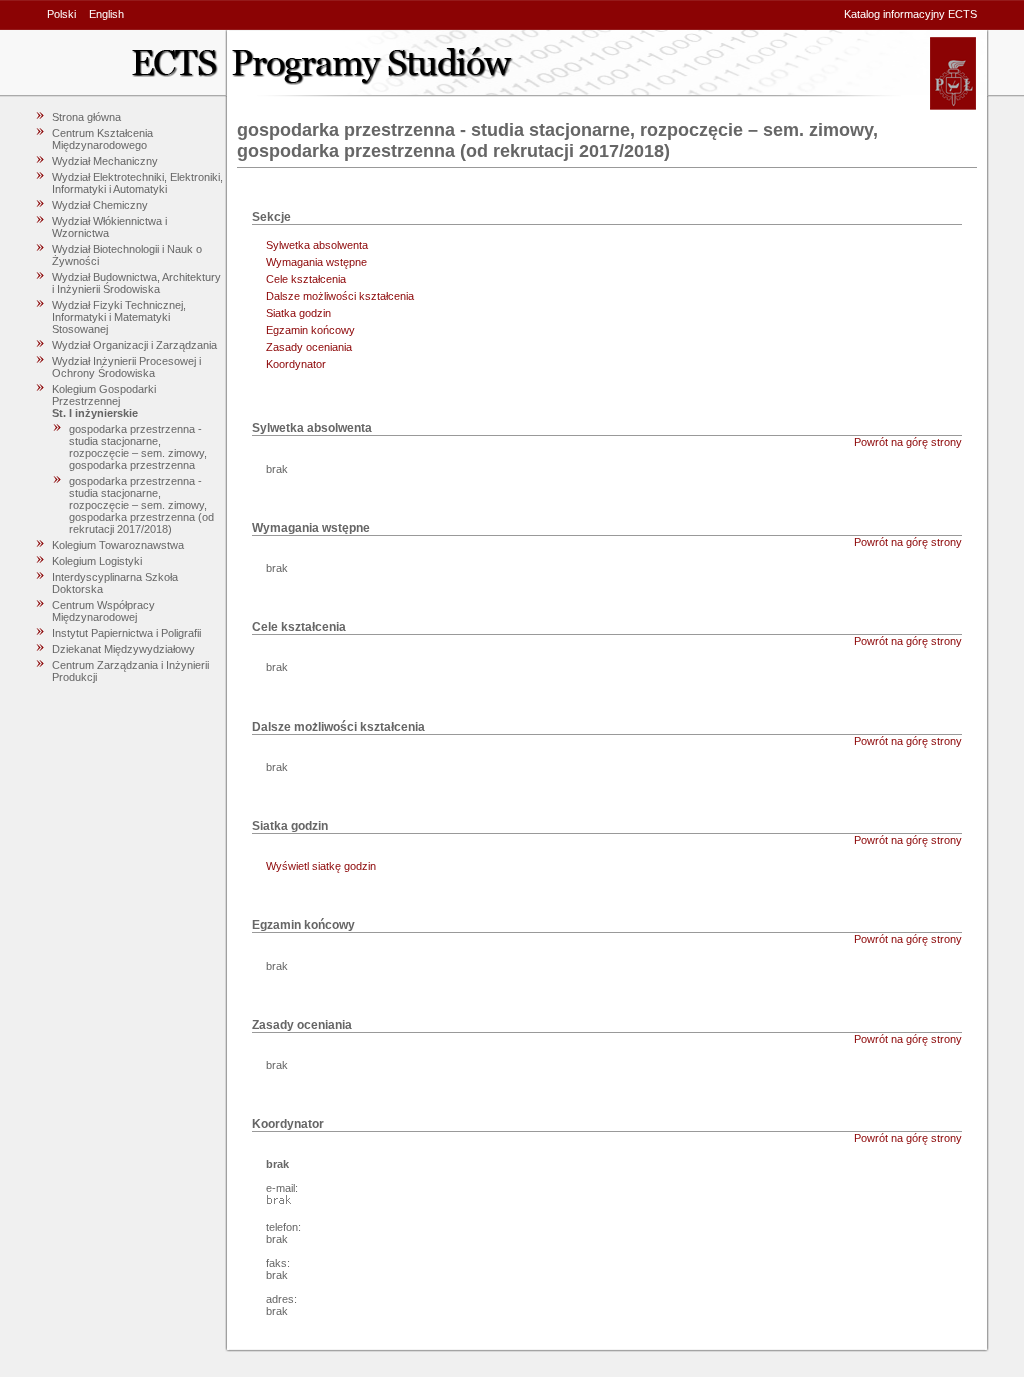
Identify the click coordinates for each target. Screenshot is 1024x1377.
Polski (61, 14)
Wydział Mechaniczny (105, 161)
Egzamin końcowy (310, 330)
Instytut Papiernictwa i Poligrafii (126, 633)
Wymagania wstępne (316, 262)
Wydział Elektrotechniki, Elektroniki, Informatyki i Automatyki (137, 183)
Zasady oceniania (309, 347)
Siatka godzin (298, 313)
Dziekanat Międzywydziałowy (123, 649)
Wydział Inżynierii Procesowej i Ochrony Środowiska (126, 367)
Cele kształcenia (306, 279)
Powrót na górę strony (908, 442)
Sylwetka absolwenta (317, 245)
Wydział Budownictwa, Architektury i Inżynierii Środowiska (136, 283)
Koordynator (296, 364)
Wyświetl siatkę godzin (321, 866)
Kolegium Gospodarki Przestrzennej (104, 395)
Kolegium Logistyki (97, 561)
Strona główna (86, 117)
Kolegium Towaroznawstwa (118, 545)
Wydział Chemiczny (100, 205)
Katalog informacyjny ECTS (910, 14)
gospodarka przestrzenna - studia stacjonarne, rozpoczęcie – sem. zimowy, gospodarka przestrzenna (138, 447)
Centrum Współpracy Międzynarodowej (103, 611)
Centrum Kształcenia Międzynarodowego (102, 139)
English (106, 14)
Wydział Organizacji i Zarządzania (134, 345)
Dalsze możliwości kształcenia (340, 296)
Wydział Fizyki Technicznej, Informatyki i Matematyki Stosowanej (119, 317)
